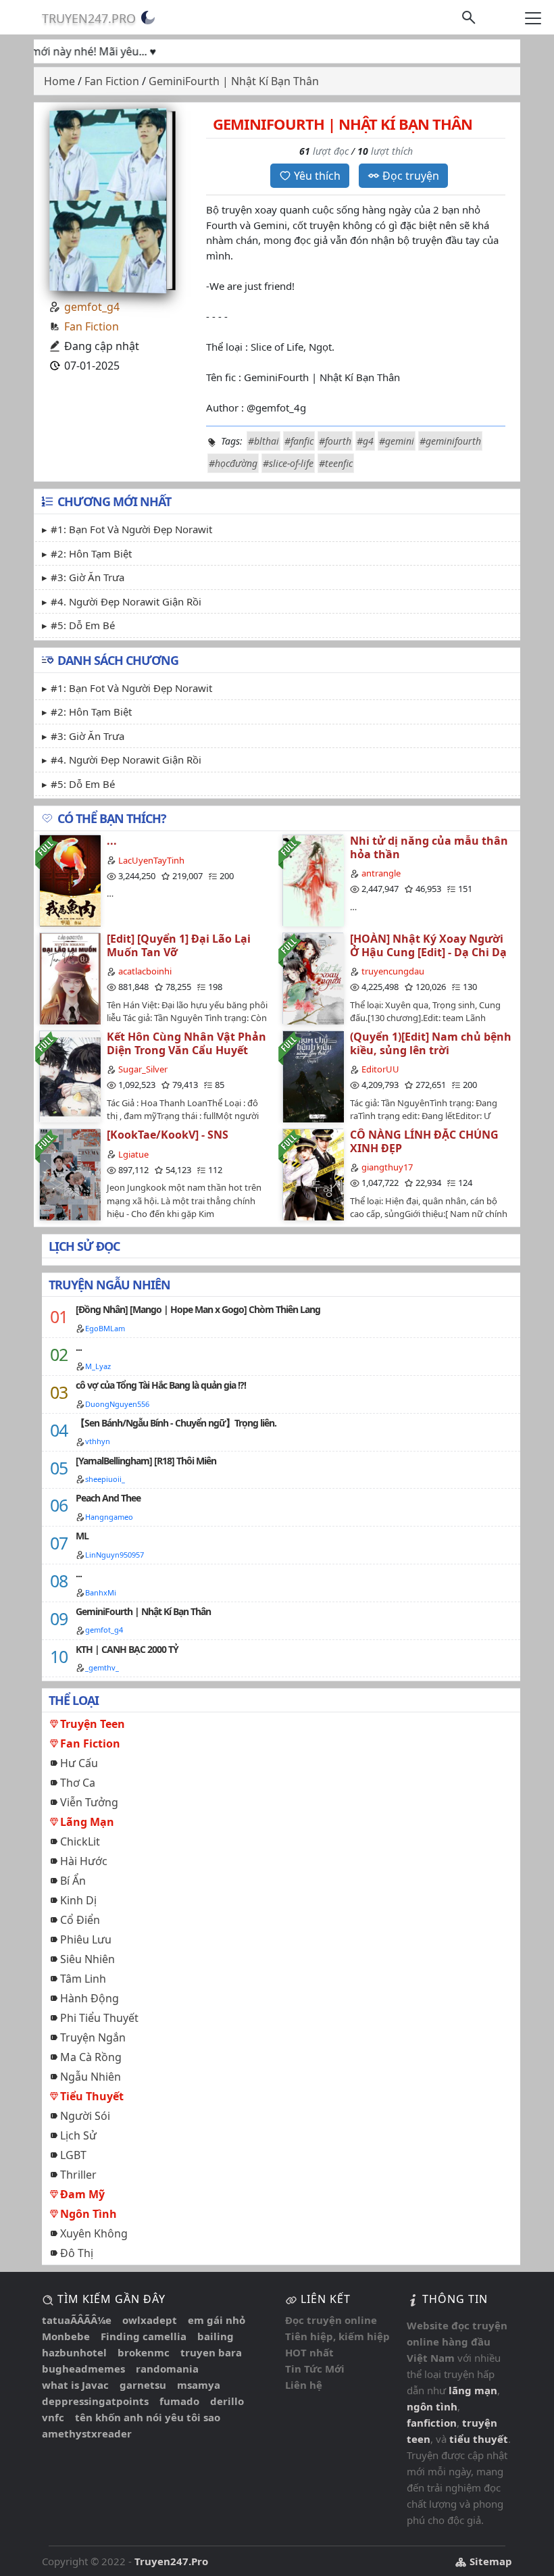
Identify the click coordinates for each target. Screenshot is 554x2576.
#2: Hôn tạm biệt (91, 553)
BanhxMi (101, 1592)
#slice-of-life (288, 463)
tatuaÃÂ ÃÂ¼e (77, 2320)
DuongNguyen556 (117, 1404)
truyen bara (211, 2352)
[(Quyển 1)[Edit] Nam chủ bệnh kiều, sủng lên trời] (313, 1076)
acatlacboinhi (145, 971)
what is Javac (75, 2385)
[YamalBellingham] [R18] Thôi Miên (146, 1461)
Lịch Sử (78, 2135)
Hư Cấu (79, 1763)
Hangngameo (109, 1517)
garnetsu (143, 2385)
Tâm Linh (83, 1979)
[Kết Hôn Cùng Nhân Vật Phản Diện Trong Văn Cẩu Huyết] (70, 1076)
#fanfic (299, 441)
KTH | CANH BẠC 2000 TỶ (127, 1649)
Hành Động (90, 1998)
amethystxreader (87, 2433)
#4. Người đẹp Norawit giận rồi (126, 601)
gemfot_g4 (92, 307)
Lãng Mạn (87, 1822)
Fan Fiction (92, 326)
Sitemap (489, 2561)
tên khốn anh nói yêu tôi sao (148, 2417)
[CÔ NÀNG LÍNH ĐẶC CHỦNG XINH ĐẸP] (313, 1174)
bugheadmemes (83, 2369)
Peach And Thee (108, 1498)
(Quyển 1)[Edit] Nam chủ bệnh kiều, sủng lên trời (431, 1043)
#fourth (335, 441)
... (112, 841)
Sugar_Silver (143, 1069)
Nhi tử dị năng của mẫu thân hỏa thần (429, 847)
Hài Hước (84, 1861)
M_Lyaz (98, 1366)
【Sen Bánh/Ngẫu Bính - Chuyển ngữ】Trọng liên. (176, 1423)
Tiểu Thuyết (92, 2096)
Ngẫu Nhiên (91, 2077)
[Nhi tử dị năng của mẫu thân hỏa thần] (313, 880)
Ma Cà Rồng (91, 2057)
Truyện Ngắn (93, 2037)
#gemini (397, 441)
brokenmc (144, 2352)
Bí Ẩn (73, 1881)
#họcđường (233, 463)
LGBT (73, 2155)
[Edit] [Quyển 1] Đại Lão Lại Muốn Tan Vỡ (179, 945)
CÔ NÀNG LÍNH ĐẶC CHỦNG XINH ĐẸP (424, 1141)
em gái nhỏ (217, 2320)
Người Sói (85, 2116)
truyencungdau (393, 971)
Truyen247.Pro (89, 18)
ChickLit (80, 1841)
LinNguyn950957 (115, 1555)
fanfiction (432, 2423)
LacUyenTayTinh (151, 860)
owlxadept (150, 2320)
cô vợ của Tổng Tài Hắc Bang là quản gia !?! (161, 1385)
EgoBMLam (105, 1328)
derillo (227, 2401)
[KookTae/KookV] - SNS (168, 1135)
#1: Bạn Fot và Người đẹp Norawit (131, 529)
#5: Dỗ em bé (83, 625)
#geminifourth (450, 441)
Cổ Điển (80, 1920)
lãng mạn (473, 2390)
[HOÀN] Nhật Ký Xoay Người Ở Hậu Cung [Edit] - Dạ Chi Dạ (428, 945)
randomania (167, 2369)
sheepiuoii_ (105, 1479)
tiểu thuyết (479, 2439)
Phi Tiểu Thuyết (99, 2018)
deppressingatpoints (95, 2401)
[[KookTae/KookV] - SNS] (70, 1174)
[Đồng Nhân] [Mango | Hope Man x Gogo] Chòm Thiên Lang (198, 1309)
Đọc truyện (411, 176)
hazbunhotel (74, 2352)
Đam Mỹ (82, 2194)
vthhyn (98, 1441)
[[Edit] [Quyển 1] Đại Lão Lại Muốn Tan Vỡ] (70, 978)
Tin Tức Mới (315, 2369)
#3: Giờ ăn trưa (87, 577)
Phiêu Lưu (86, 1939)
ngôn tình (432, 2406)
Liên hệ (304, 2385)
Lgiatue (133, 1154)
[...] (70, 880)
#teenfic (336, 463)
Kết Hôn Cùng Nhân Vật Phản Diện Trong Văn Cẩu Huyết (186, 1043)
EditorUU (380, 1069)
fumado (179, 2401)
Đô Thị (77, 2253)
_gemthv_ (102, 1667)
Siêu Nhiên (87, 1959)
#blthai (263, 441)
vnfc (53, 2417)
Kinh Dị (78, 1900)
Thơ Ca (78, 1783)
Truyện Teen (93, 1724)
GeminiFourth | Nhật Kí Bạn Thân (143, 1611)
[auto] (148, 18)
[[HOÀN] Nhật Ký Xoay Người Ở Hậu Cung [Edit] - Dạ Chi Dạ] (313, 978)
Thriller (78, 2175)
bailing (216, 2336)
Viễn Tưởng (89, 1802)
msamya (199, 2385)
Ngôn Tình (89, 2214)
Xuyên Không (94, 2233)
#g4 (365, 441)
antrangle (381, 873)
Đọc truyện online (331, 2320)
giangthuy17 (387, 1167)
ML (82, 1536)
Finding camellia (144, 2336)
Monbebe (66, 2336)
